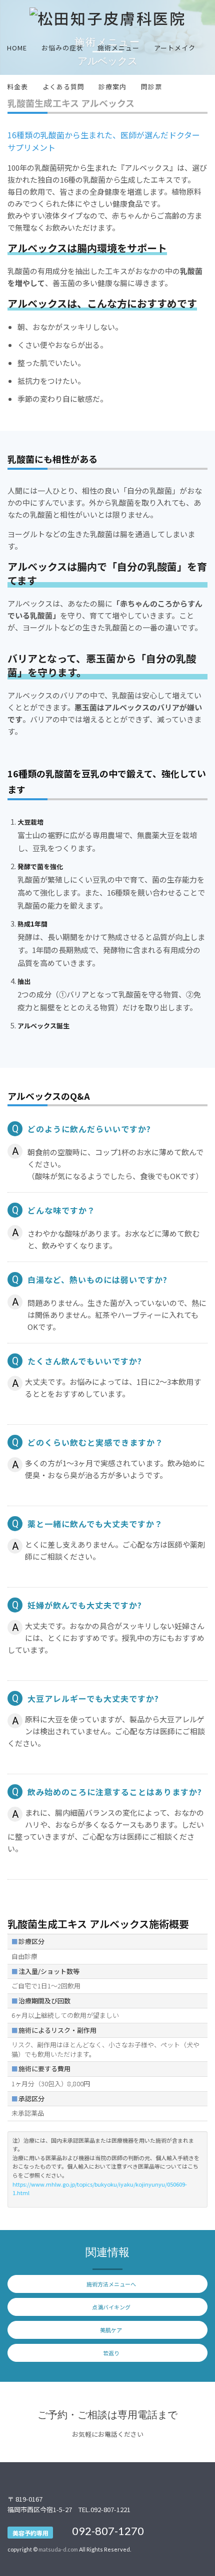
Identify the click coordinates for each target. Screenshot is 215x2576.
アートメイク (175, 48)
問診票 (151, 87)
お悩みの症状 (62, 48)
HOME (17, 48)
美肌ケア (111, 2330)
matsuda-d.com (59, 2549)
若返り (111, 2353)
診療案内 (112, 87)
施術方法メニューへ (111, 2284)
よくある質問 (63, 87)
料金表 (17, 87)
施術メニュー (118, 48)
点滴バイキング (111, 2307)
